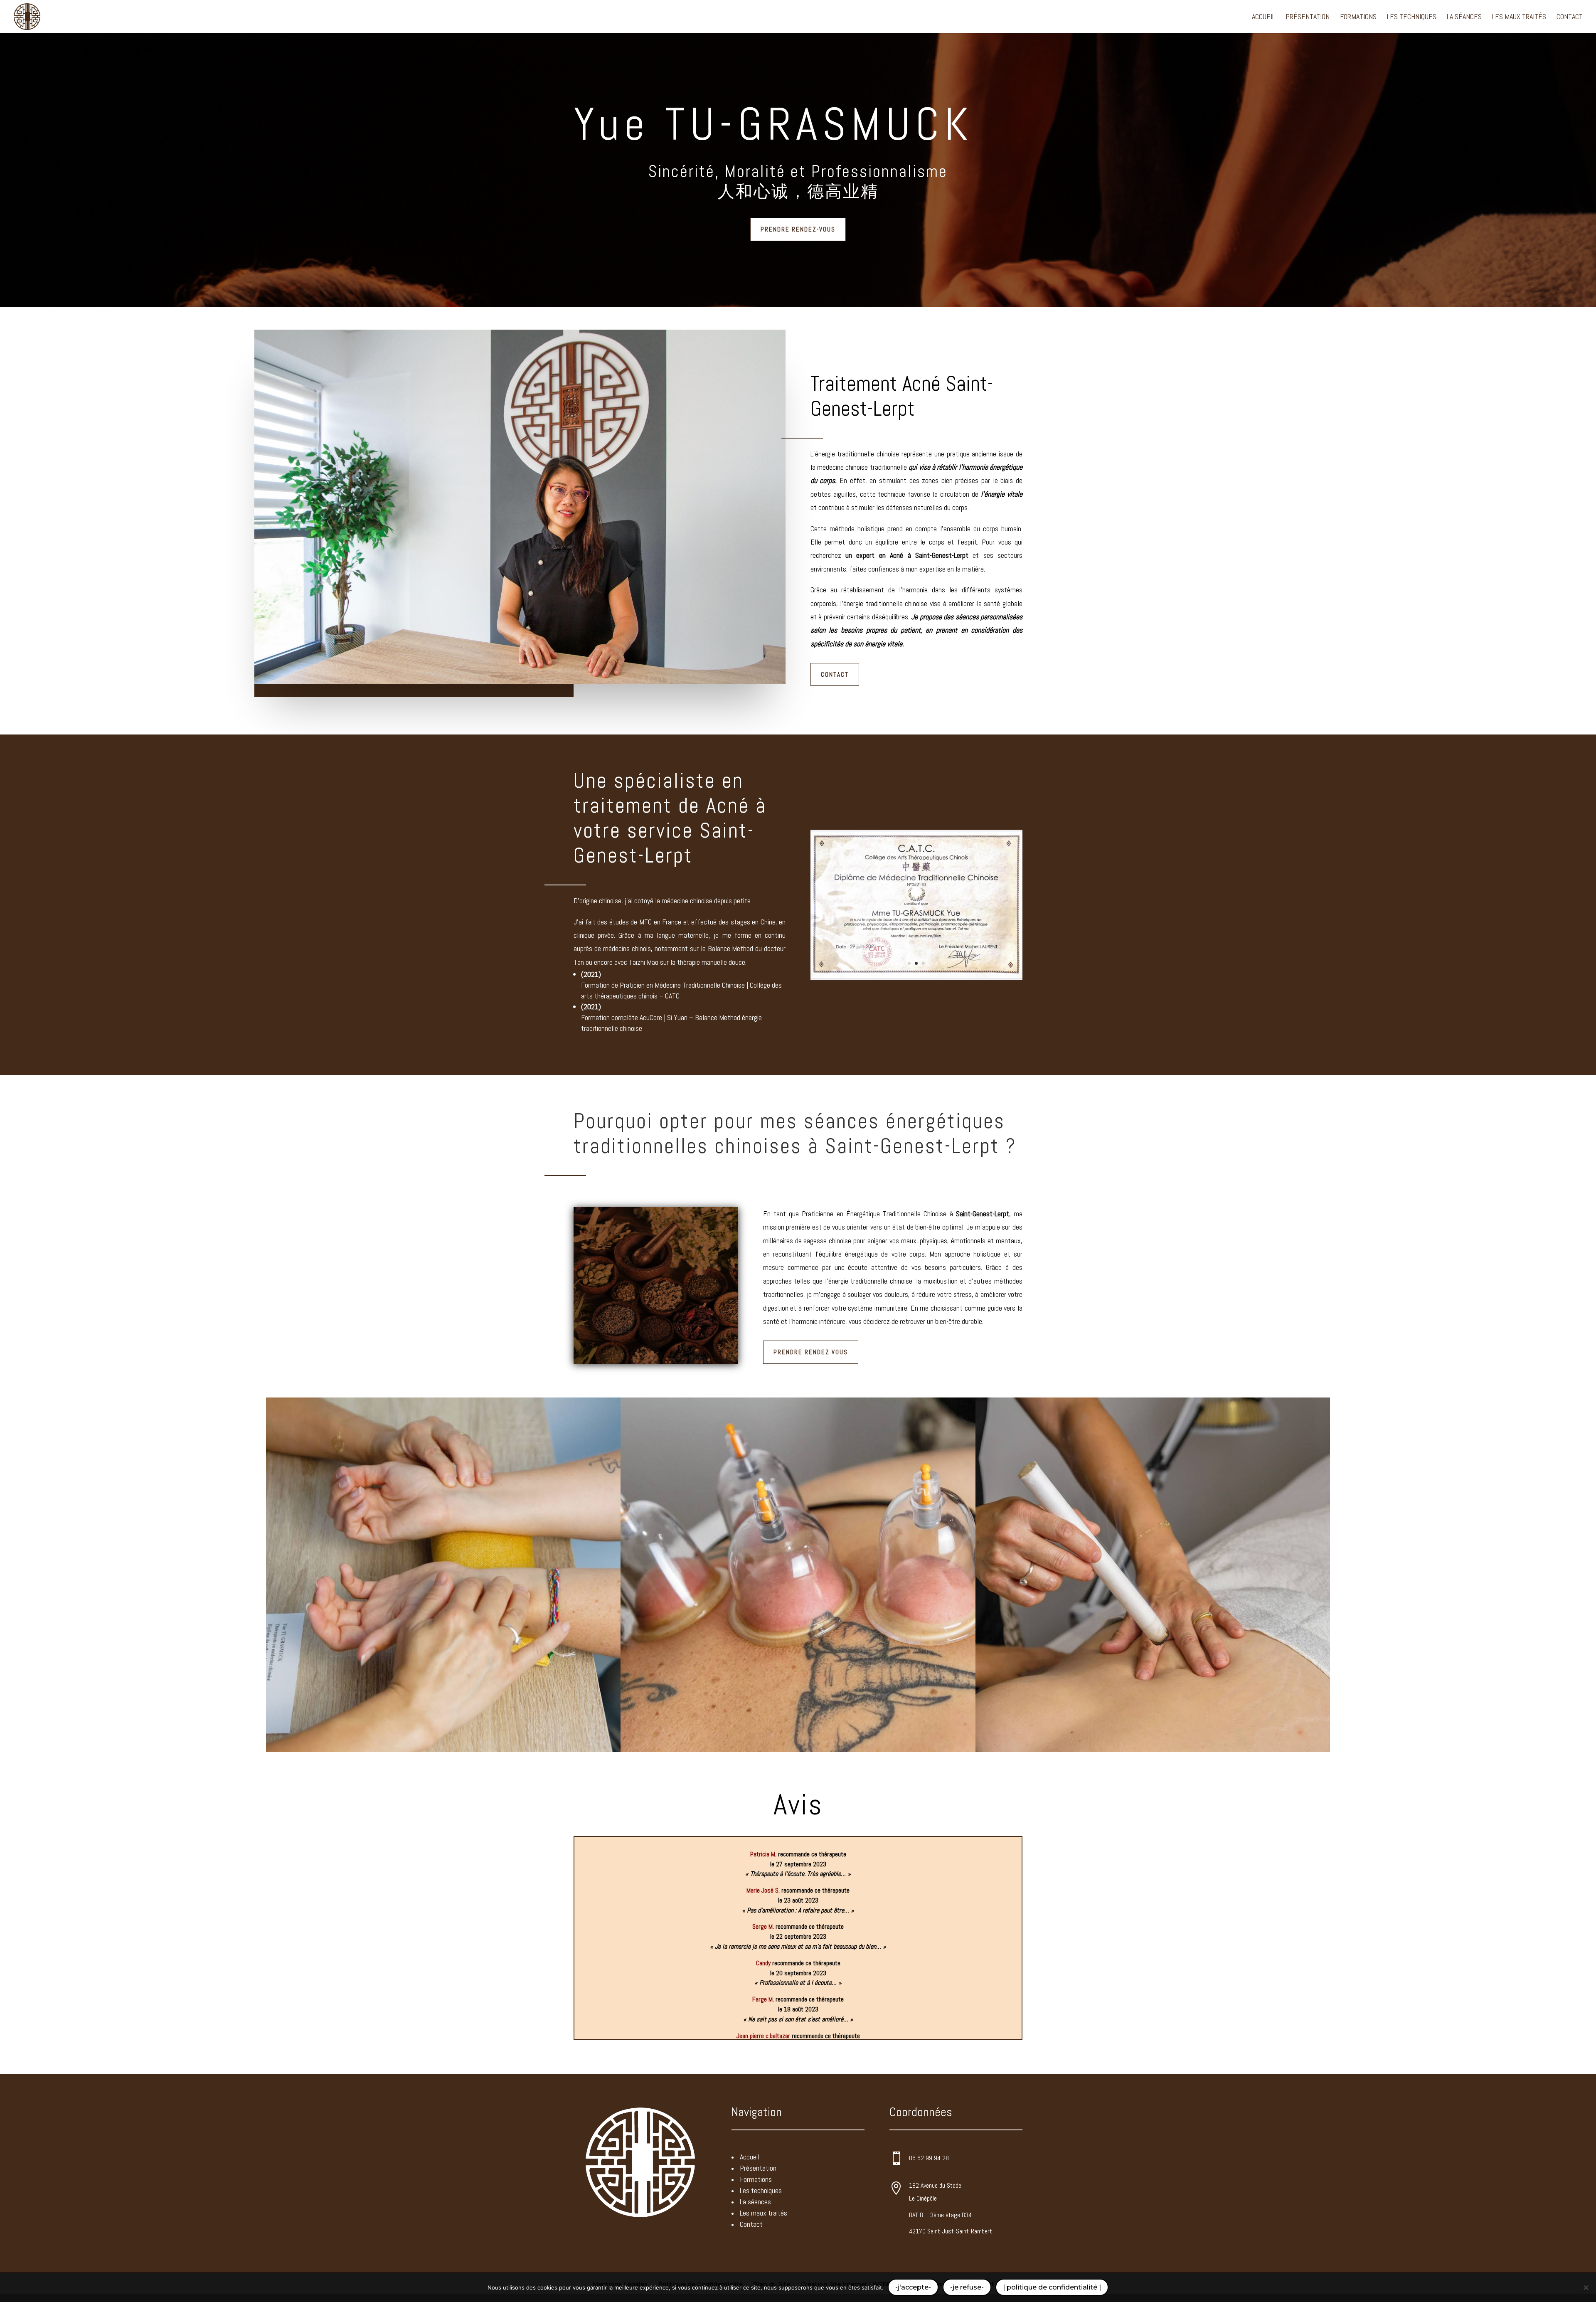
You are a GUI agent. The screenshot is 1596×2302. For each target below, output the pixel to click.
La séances (1464, 17)
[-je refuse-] (1586, 2287)
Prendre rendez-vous (798, 229)
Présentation (1308, 17)
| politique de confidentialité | (1052, 2287)
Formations (1358, 17)
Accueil (1263, 17)
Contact (1570, 17)
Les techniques (1412, 17)
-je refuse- (967, 2287)
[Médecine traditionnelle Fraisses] (916, 978)
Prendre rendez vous (811, 1352)
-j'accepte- (913, 2287)
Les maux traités (1519, 17)
